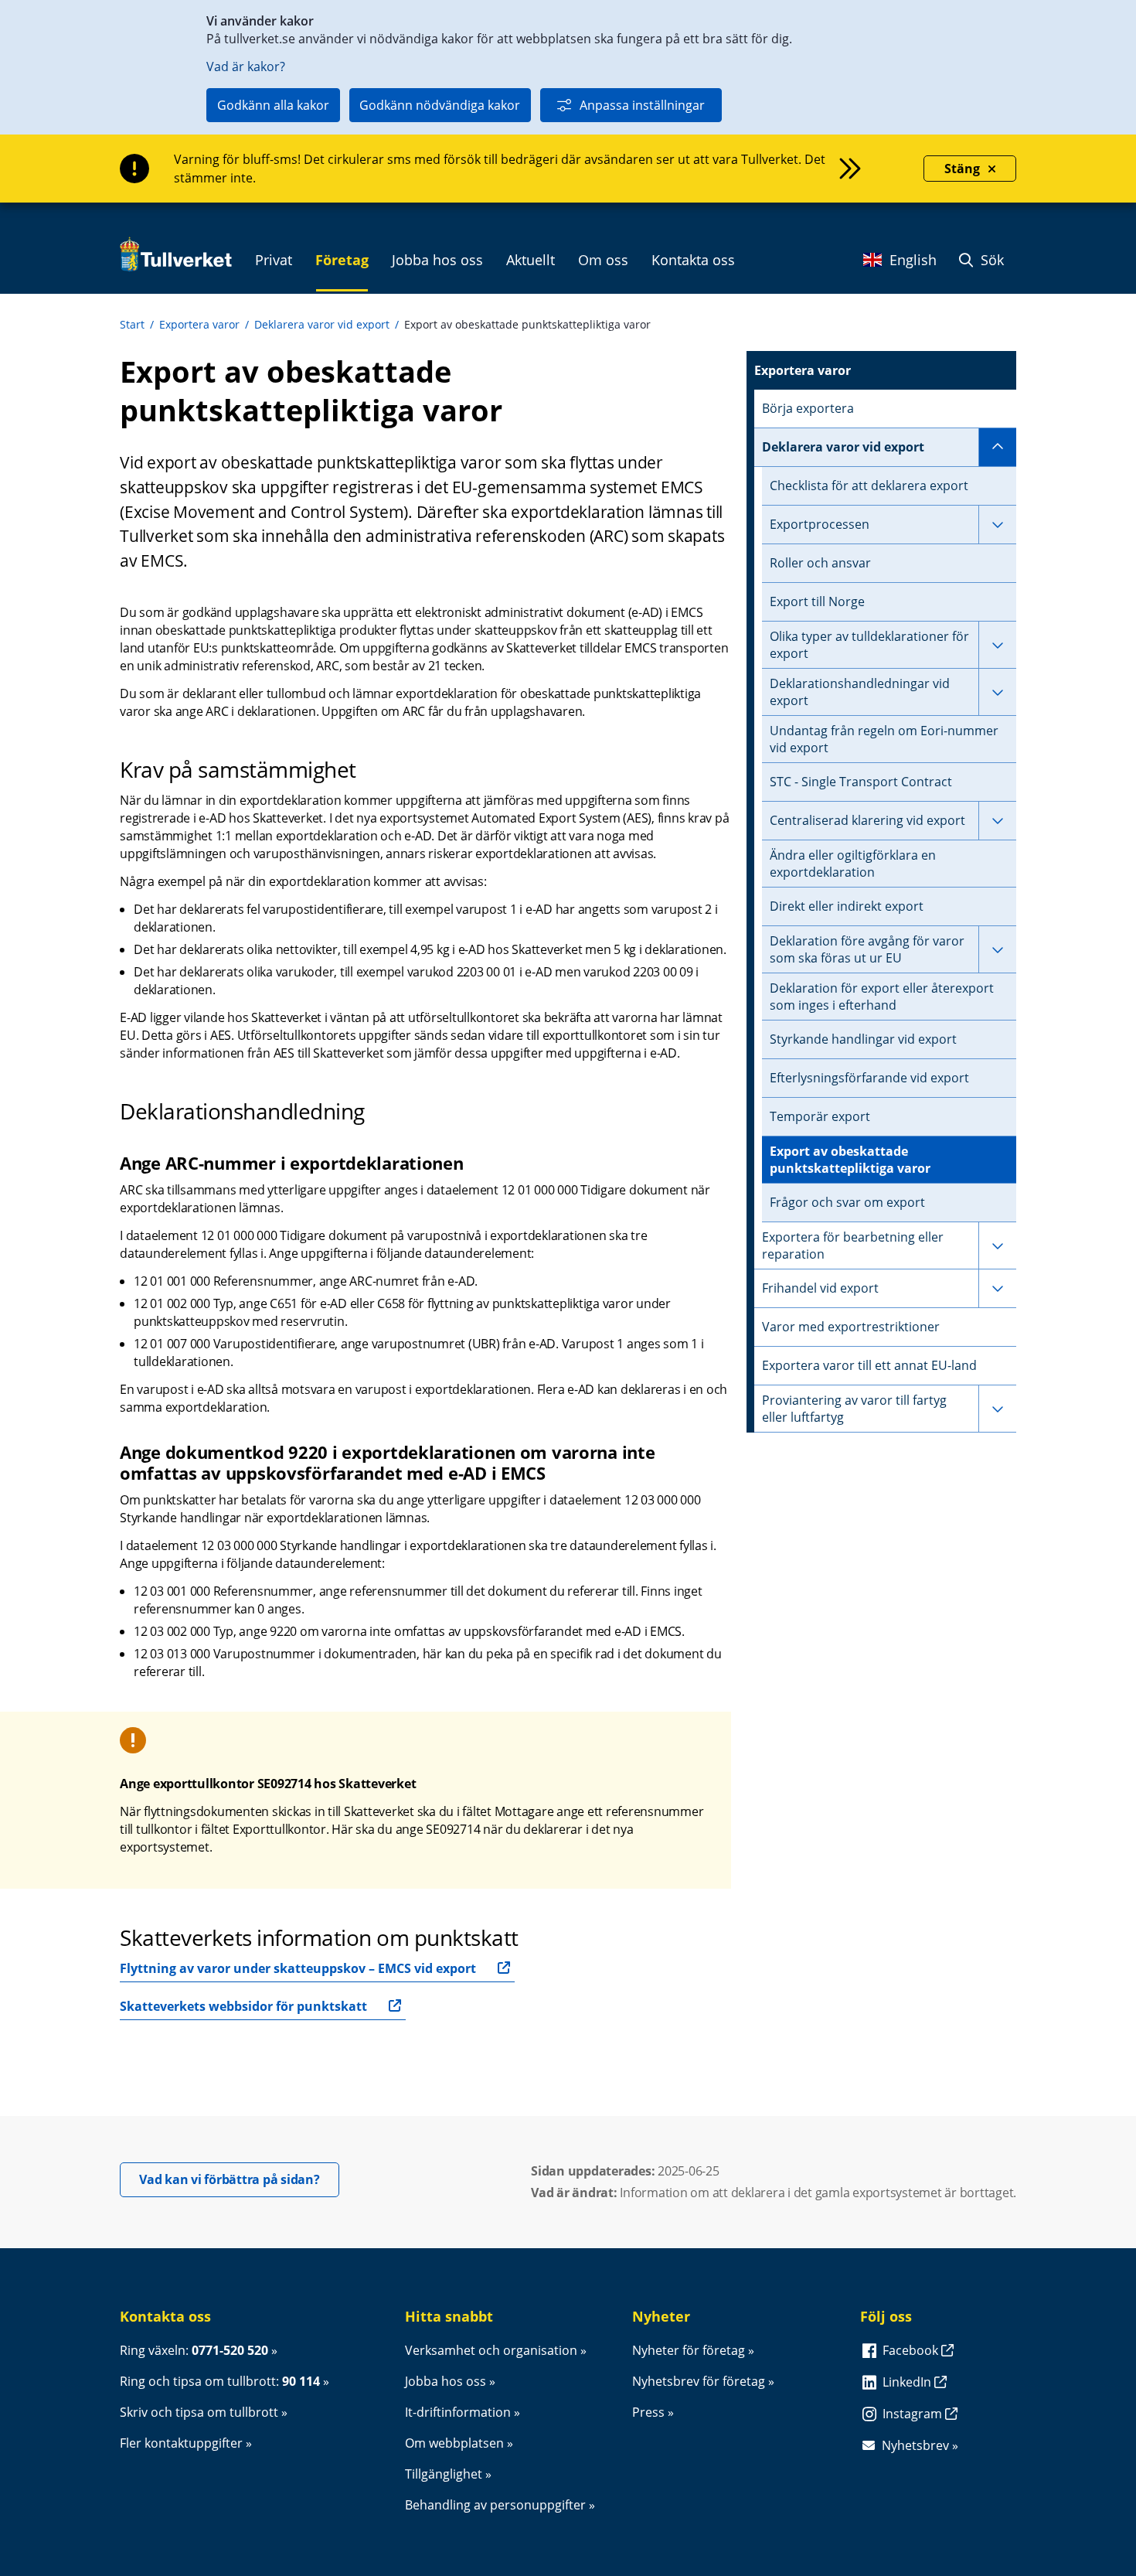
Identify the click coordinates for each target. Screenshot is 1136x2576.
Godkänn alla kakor (273, 105)
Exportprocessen (820, 524)
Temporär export (820, 1116)
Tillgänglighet (444, 2474)
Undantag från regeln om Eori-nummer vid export (884, 739)
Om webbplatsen (454, 2443)
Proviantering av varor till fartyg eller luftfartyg (854, 1409)
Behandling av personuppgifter (495, 2505)
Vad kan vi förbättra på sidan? (239, 2179)
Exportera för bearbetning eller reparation (853, 1245)
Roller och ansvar (820, 563)
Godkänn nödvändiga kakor (440, 105)
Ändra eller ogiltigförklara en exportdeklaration (853, 864)
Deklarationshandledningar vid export (860, 692)
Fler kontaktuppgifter (181, 2443)
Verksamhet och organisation (491, 2350)
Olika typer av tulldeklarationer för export (869, 645)
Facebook (912, 2350)
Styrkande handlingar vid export (863, 1039)
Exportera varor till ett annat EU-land (869, 1365)
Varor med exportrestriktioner (851, 1327)
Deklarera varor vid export (322, 324)
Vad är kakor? (246, 66)
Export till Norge (817, 601)
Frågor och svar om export (847, 1202)
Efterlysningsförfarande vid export (869, 1078)
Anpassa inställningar (642, 105)
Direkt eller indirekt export (847, 906)
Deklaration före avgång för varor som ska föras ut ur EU (867, 949)
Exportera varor (199, 324)
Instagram (914, 2414)
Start (132, 324)
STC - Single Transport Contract (861, 782)
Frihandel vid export (820, 1288)
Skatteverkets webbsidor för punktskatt (243, 2006)
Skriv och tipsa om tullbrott (199, 2412)
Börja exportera (808, 408)
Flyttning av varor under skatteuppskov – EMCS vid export (298, 1968)
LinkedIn (908, 2382)
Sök (990, 260)
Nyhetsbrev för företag (699, 2381)
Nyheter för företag (689, 2350)
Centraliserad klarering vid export (867, 820)
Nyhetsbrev (915, 2445)
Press (648, 2412)
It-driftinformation (458, 2412)
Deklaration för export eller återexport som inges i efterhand (882, 997)
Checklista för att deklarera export (869, 486)
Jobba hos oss (446, 2381)
